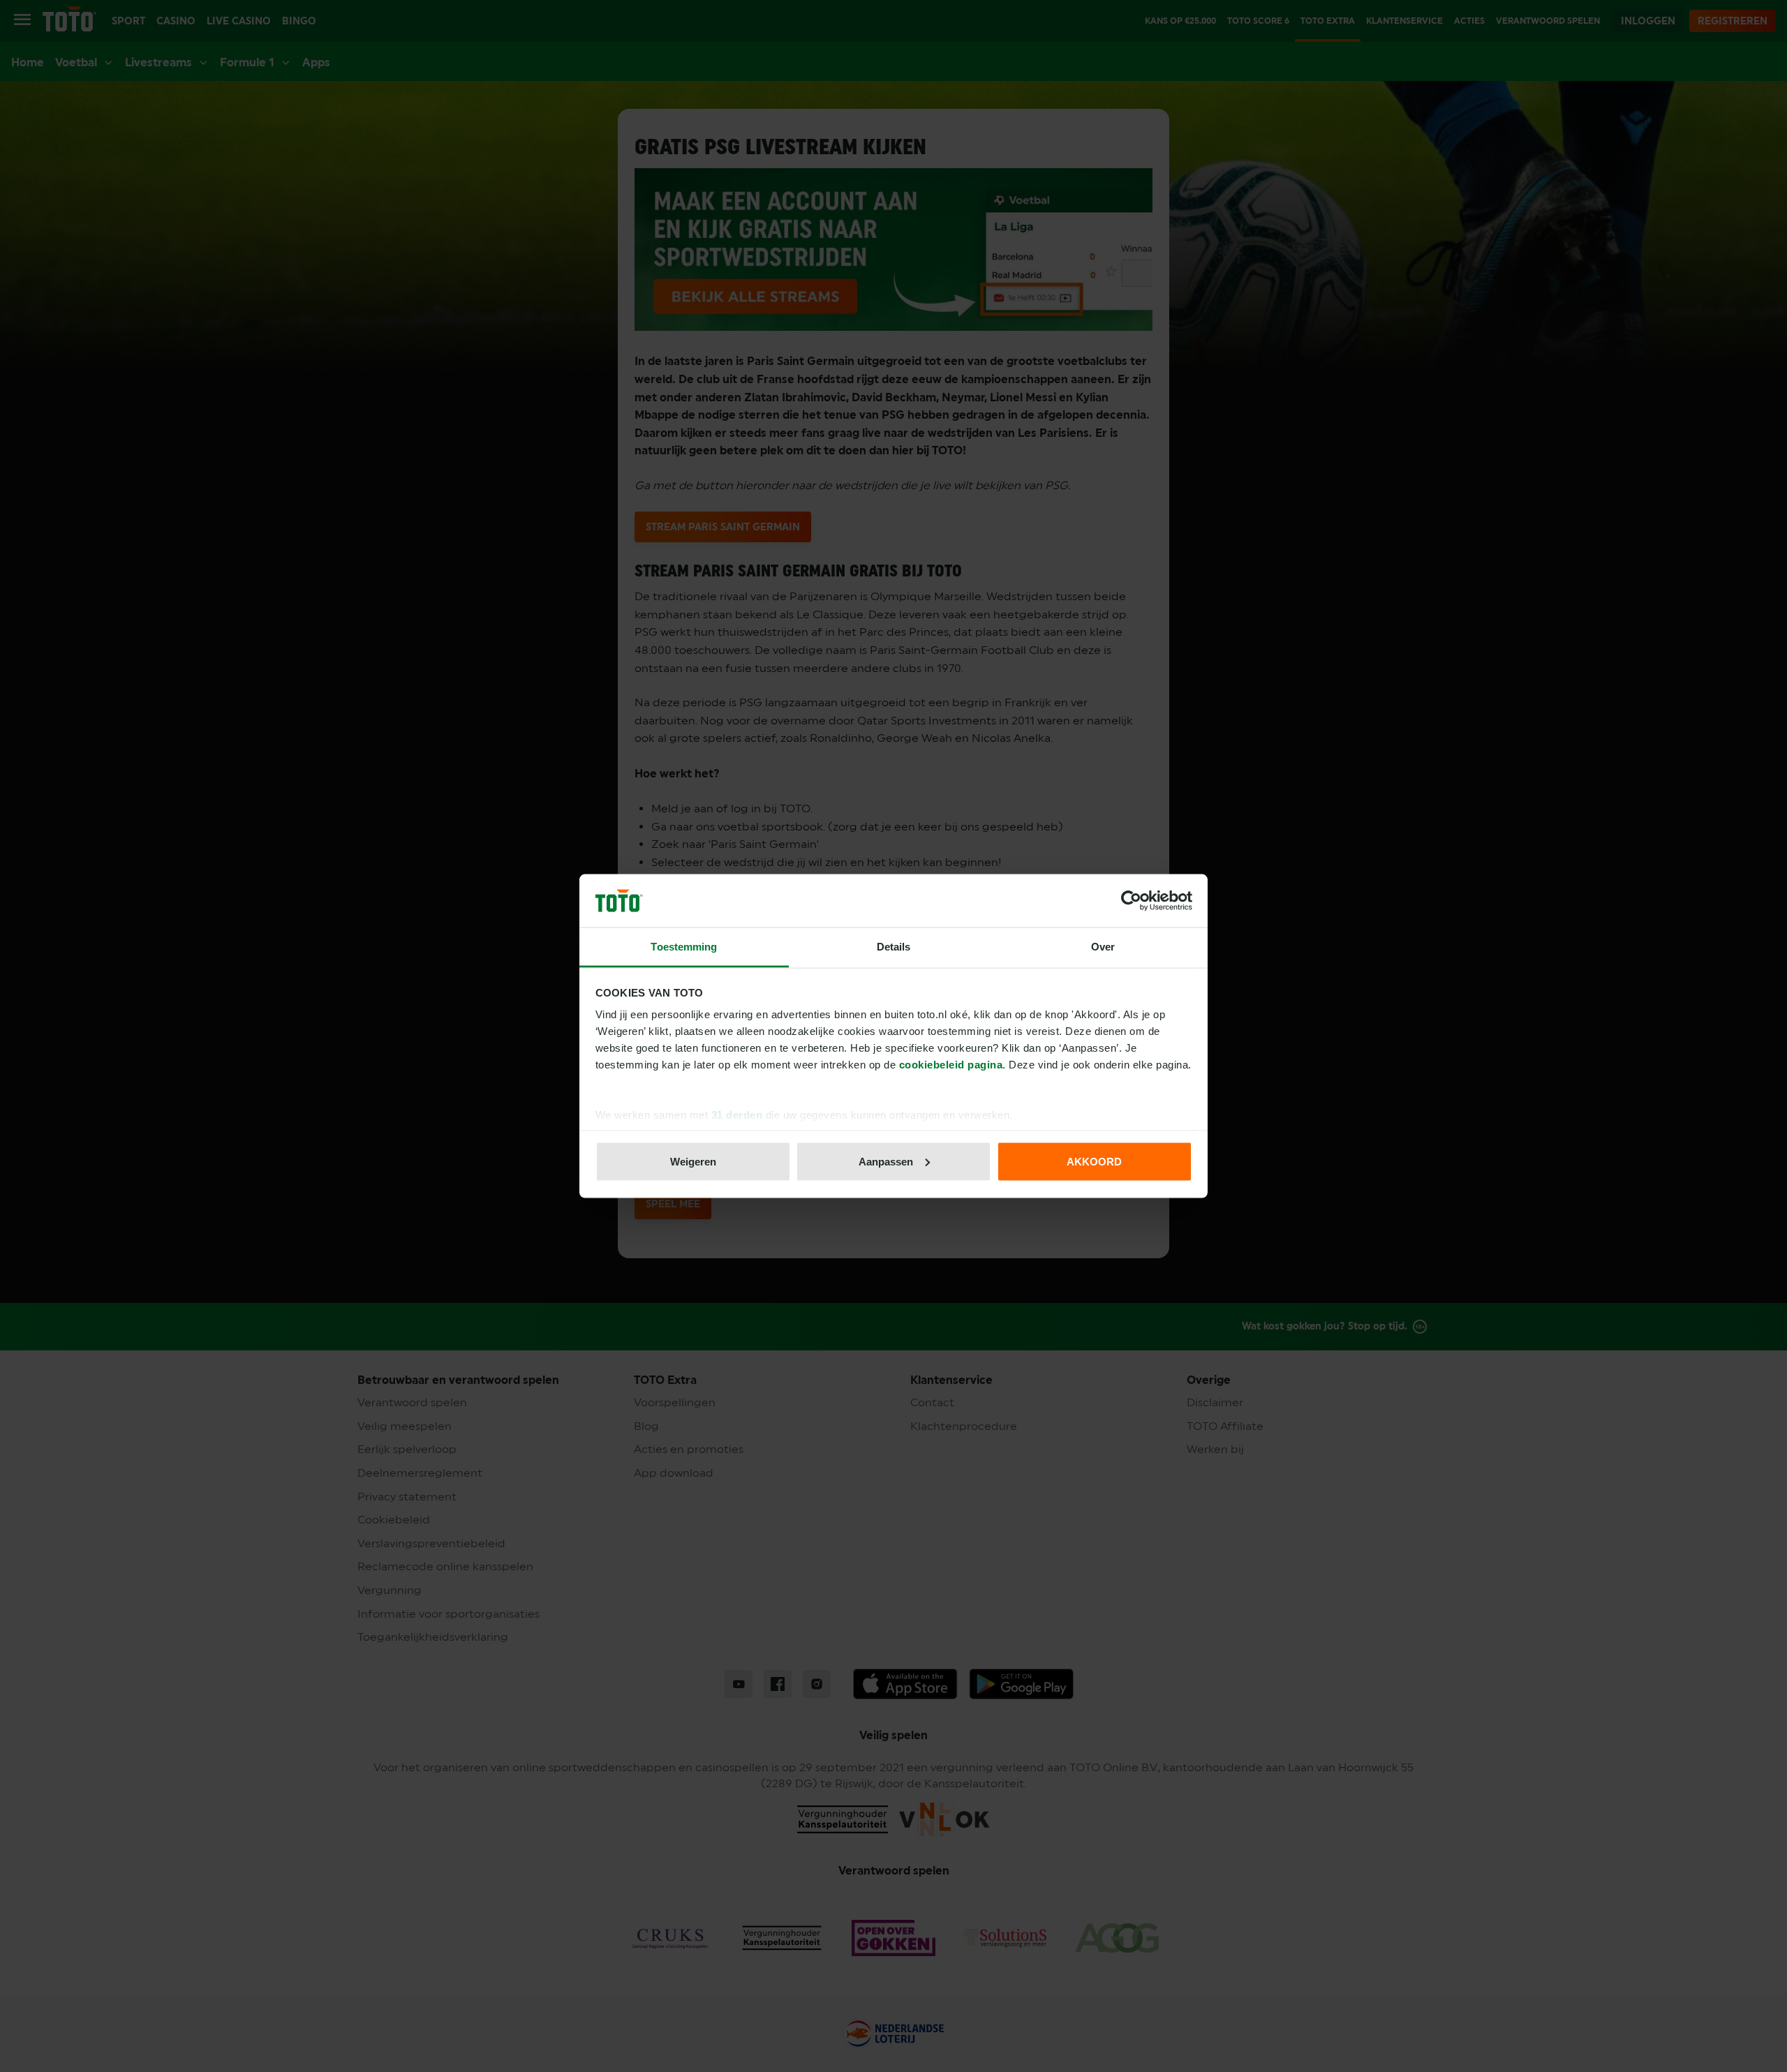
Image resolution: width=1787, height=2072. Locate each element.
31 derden (737, 1115)
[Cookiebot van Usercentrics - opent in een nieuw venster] (1131, 901)
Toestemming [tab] (684, 947)
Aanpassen (886, 1161)
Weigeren (693, 1161)
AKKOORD (1094, 1161)
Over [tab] (1103, 947)
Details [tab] (894, 947)
